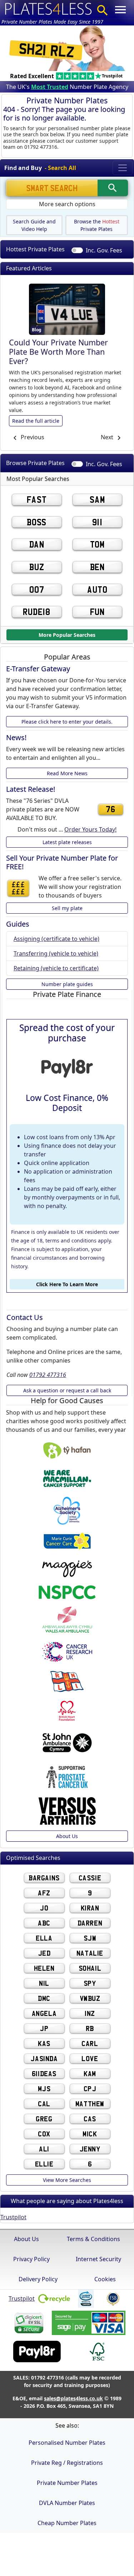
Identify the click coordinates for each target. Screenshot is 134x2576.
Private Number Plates (67, 2483)
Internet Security (98, 2259)
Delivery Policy (38, 2279)
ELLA (44, 1938)
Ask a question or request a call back (67, 1391)
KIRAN (90, 1908)
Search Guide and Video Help (34, 225)
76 (110, 809)
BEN (97, 567)
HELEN (44, 1968)
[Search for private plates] (103, 10)
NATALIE (90, 1953)
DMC (44, 1998)
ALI (44, 2149)
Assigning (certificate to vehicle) (56, 939)
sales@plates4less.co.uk (73, 2398)
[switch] (77, 250)
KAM (90, 2073)
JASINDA (44, 2058)
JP (44, 2028)
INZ (90, 2013)
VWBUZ (90, 1998)
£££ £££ (18, 888)
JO (44, 1908)
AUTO (97, 589)
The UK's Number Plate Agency (67, 87)
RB (90, 2028)
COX (44, 2134)
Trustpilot (13, 2217)
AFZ (44, 1893)
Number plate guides (67, 984)
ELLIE (44, 2164)
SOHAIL (90, 1968)
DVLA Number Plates (67, 2503)
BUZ (37, 567)
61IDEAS (44, 2073)
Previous (32, 437)
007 (37, 589)
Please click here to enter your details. (67, 722)
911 (97, 522)
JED (44, 1953)
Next (108, 437)
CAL (44, 2104)
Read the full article (36, 420)
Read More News (67, 773)
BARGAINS (44, 1878)
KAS (44, 2043)
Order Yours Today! (90, 829)
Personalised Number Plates (67, 2443)
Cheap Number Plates (67, 2523)
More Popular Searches (67, 634)
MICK (90, 2134)
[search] (113, 188)
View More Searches (67, 2180)
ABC (44, 1923)
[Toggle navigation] (123, 168)
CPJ (90, 2089)
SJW (90, 1938)
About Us (67, 1836)
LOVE (90, 2058)
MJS (44, 2089)
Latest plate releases (67, 842)
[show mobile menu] (120, 10)
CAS (90, 2119)
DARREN (90, 1923)
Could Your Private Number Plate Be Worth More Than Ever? (58, 352)
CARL (90, 2043)
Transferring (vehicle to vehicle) (56, 953)
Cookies (105, 2279)
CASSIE (90, 1878)
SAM (97, 499)
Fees (104, 250)
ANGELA (44, 2013)
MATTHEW (90, 2104)
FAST (37, 499)
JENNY (90, 2149)
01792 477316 (48, 1375)
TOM (97, 544)
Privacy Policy (31, 2259)
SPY (90, 1983)
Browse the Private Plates (97, 225)
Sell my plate (67, 908)
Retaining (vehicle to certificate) (56, 968)
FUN (97, 612)
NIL (44, 1983)
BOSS (37, 522)
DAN (37, 544)
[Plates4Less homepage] (49, 8)
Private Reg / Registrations (67, 2463)
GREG (44, 2119)
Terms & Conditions (93, 2239)
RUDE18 (36, 612)
